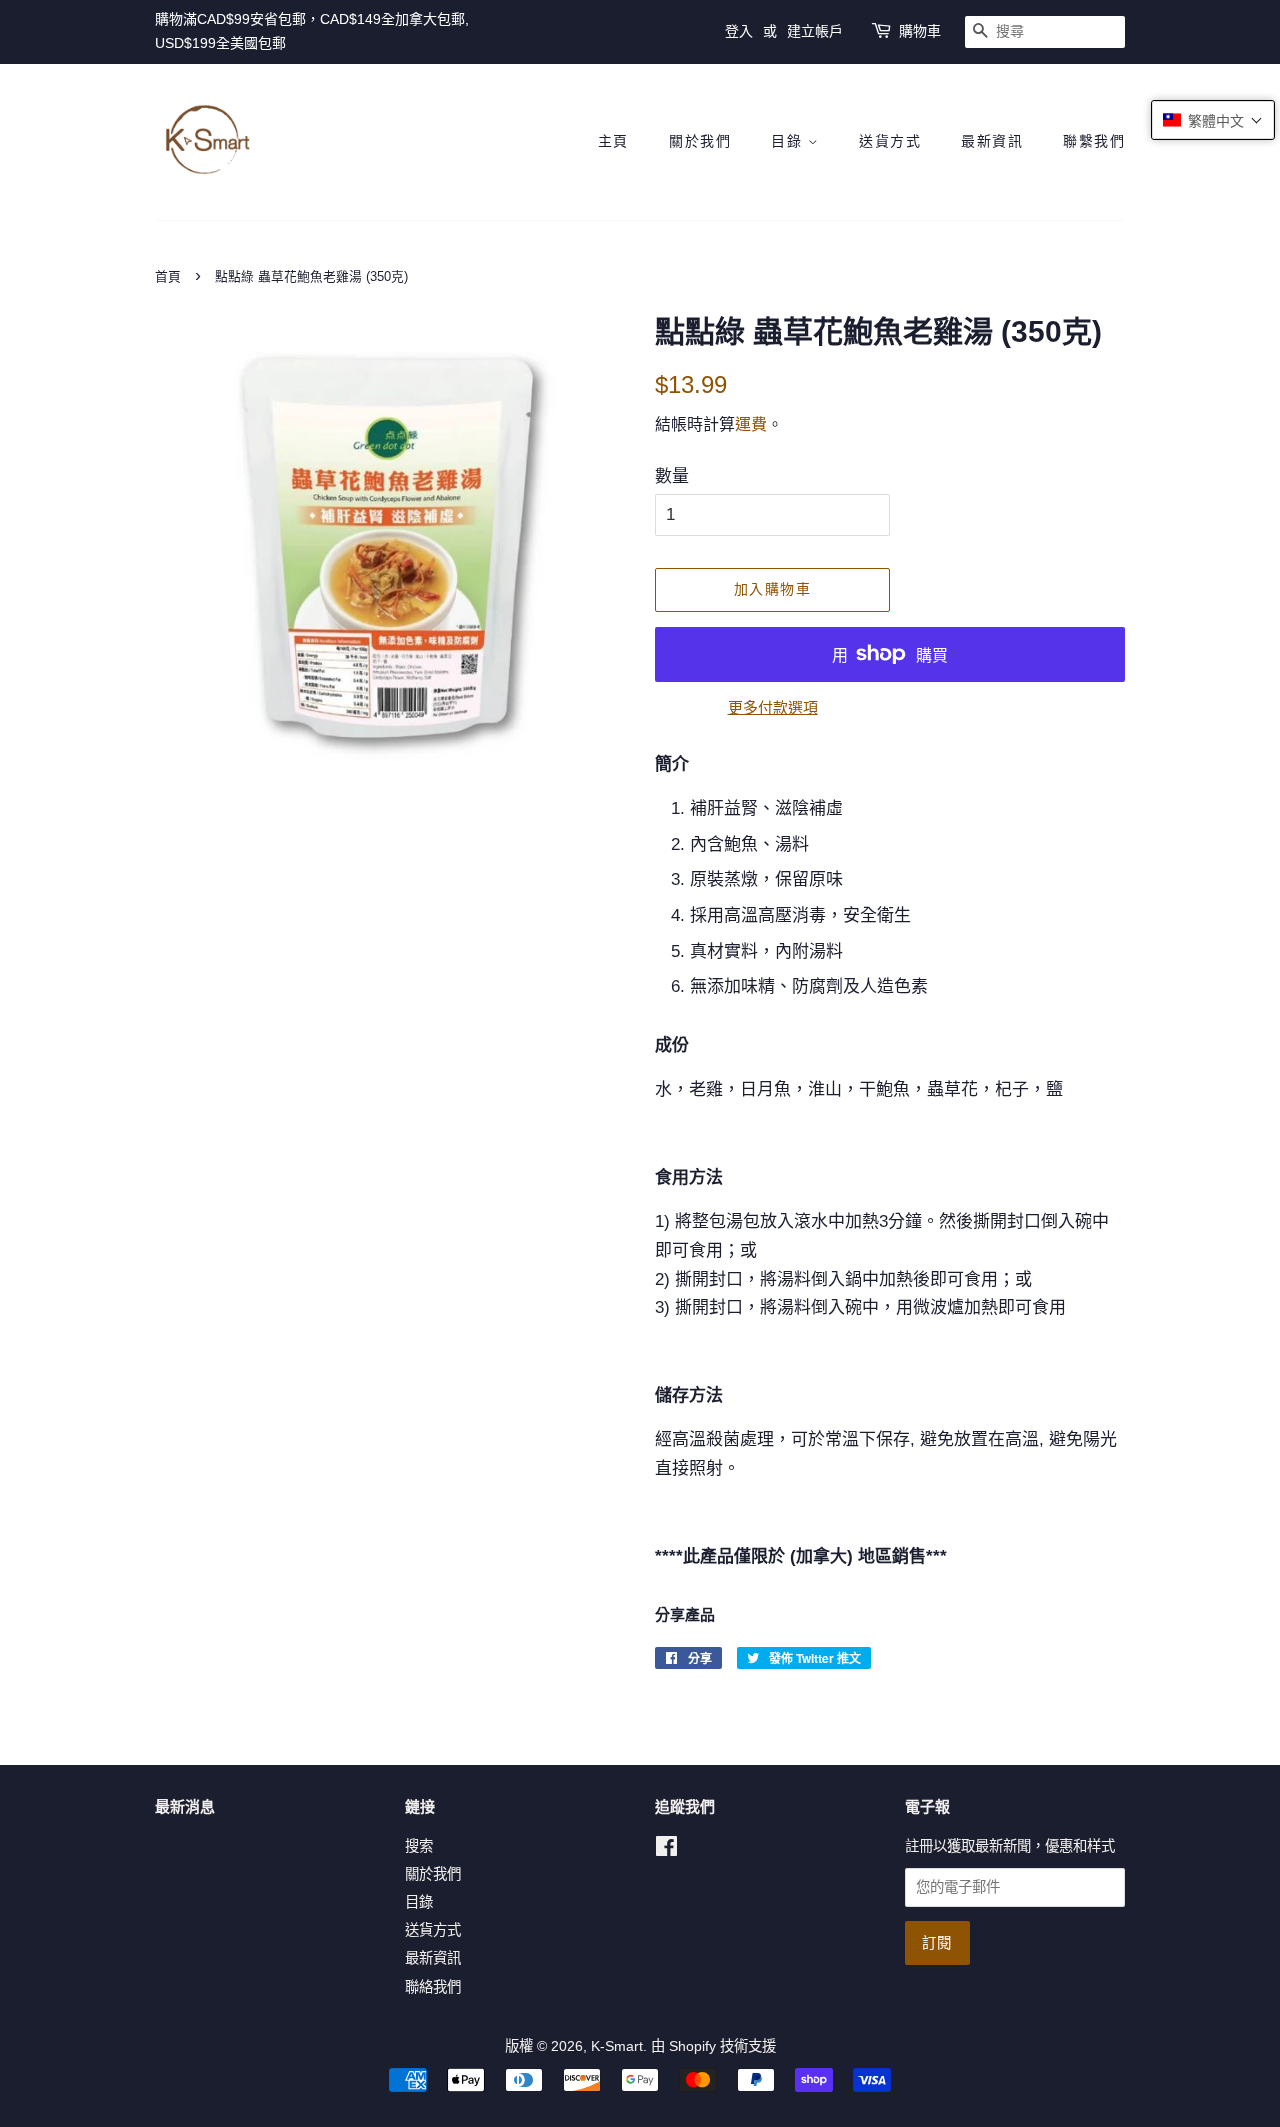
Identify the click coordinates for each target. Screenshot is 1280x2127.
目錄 (789, 141)
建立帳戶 (815, 31)
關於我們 (700, 141)
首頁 (168, 276)
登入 (739, 31)
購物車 (920, 31)
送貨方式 (890, 141)
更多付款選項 (773, 707)
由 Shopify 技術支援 (713, 2046)
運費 (751, 424)
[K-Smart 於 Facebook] (666, 1850)
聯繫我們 (1094, 141)
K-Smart (617, 2046)
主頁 (613, 141)
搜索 (419, 1846)
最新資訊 (992, 141)
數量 (672, 476)
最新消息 (185, 1806)
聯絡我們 (433, 1987)
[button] (1213, 120)
